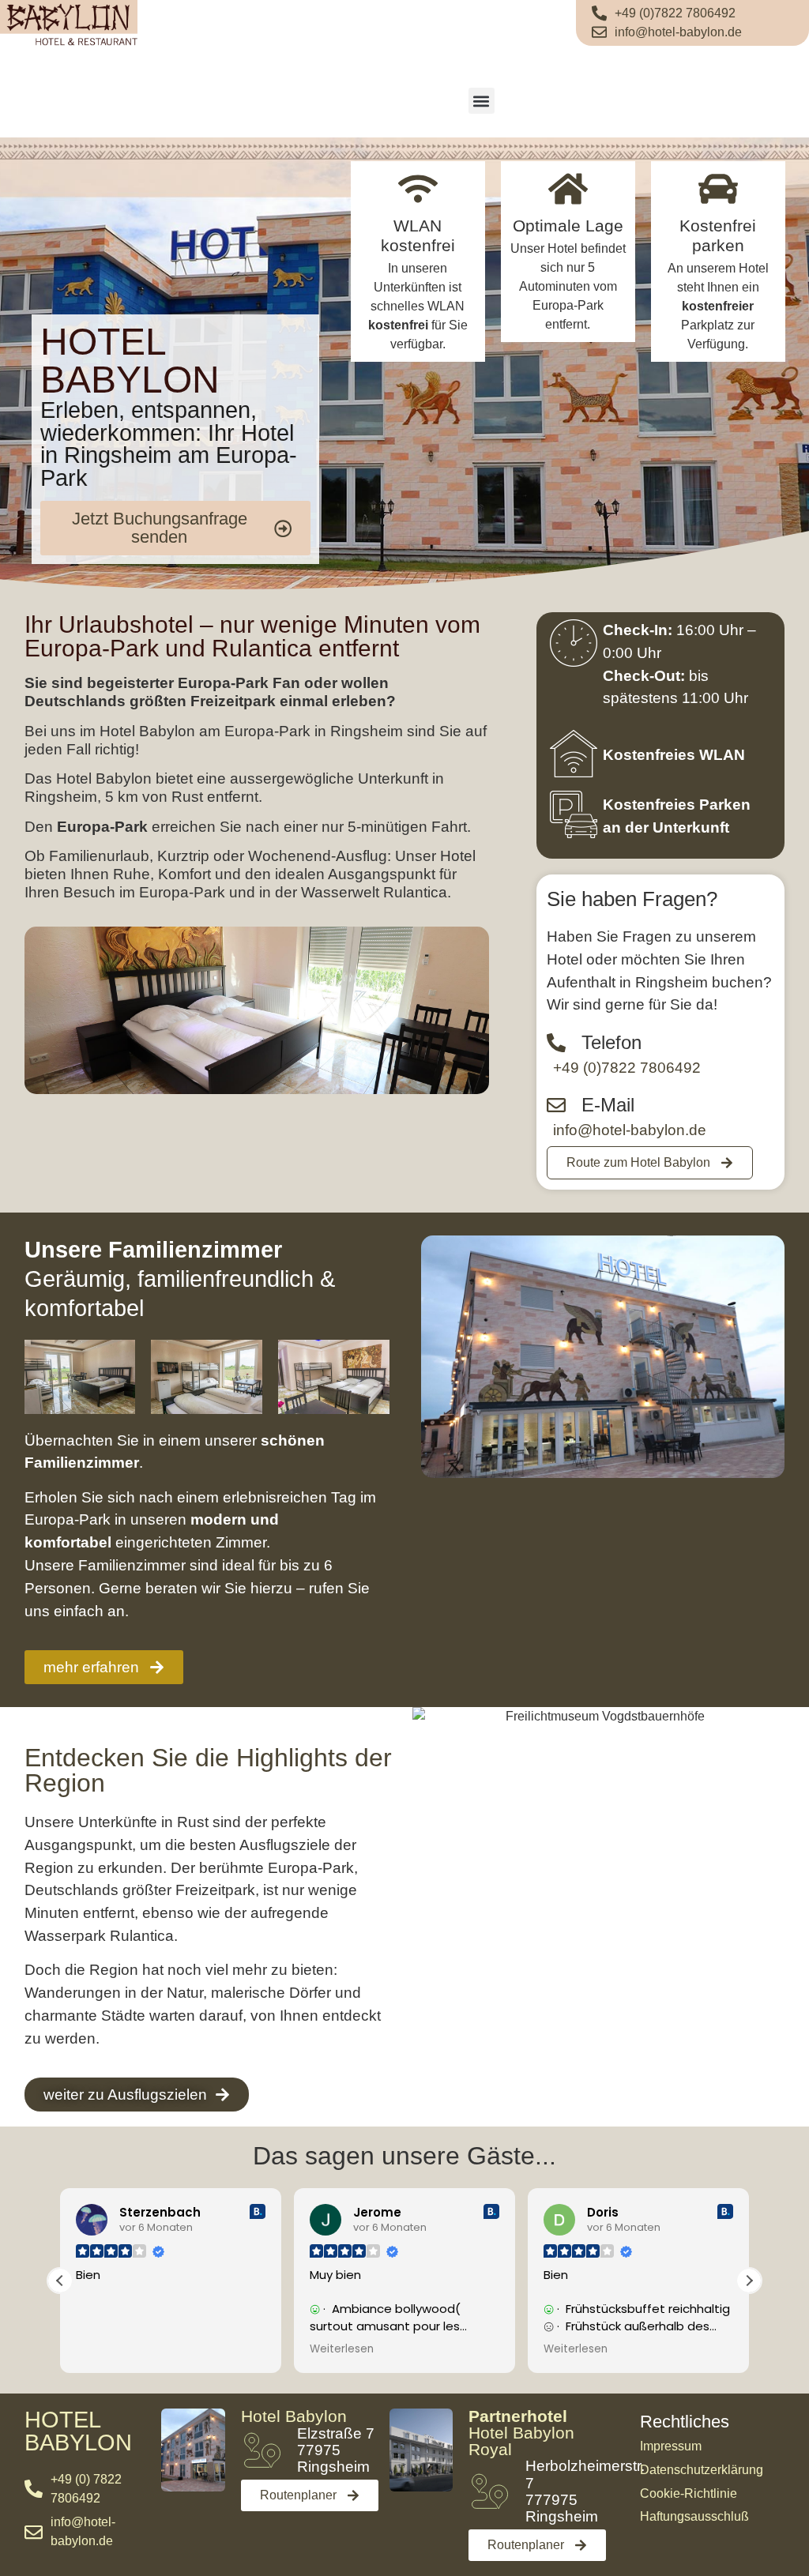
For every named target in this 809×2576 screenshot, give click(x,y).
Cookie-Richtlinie (689, 2493)
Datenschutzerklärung (702, 2470)
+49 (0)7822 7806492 (627, 1068)
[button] (482, 101)
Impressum (671, 2446)
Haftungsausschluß (694, 2516)
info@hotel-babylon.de (630, 1130)
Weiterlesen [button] (342, 2349)
